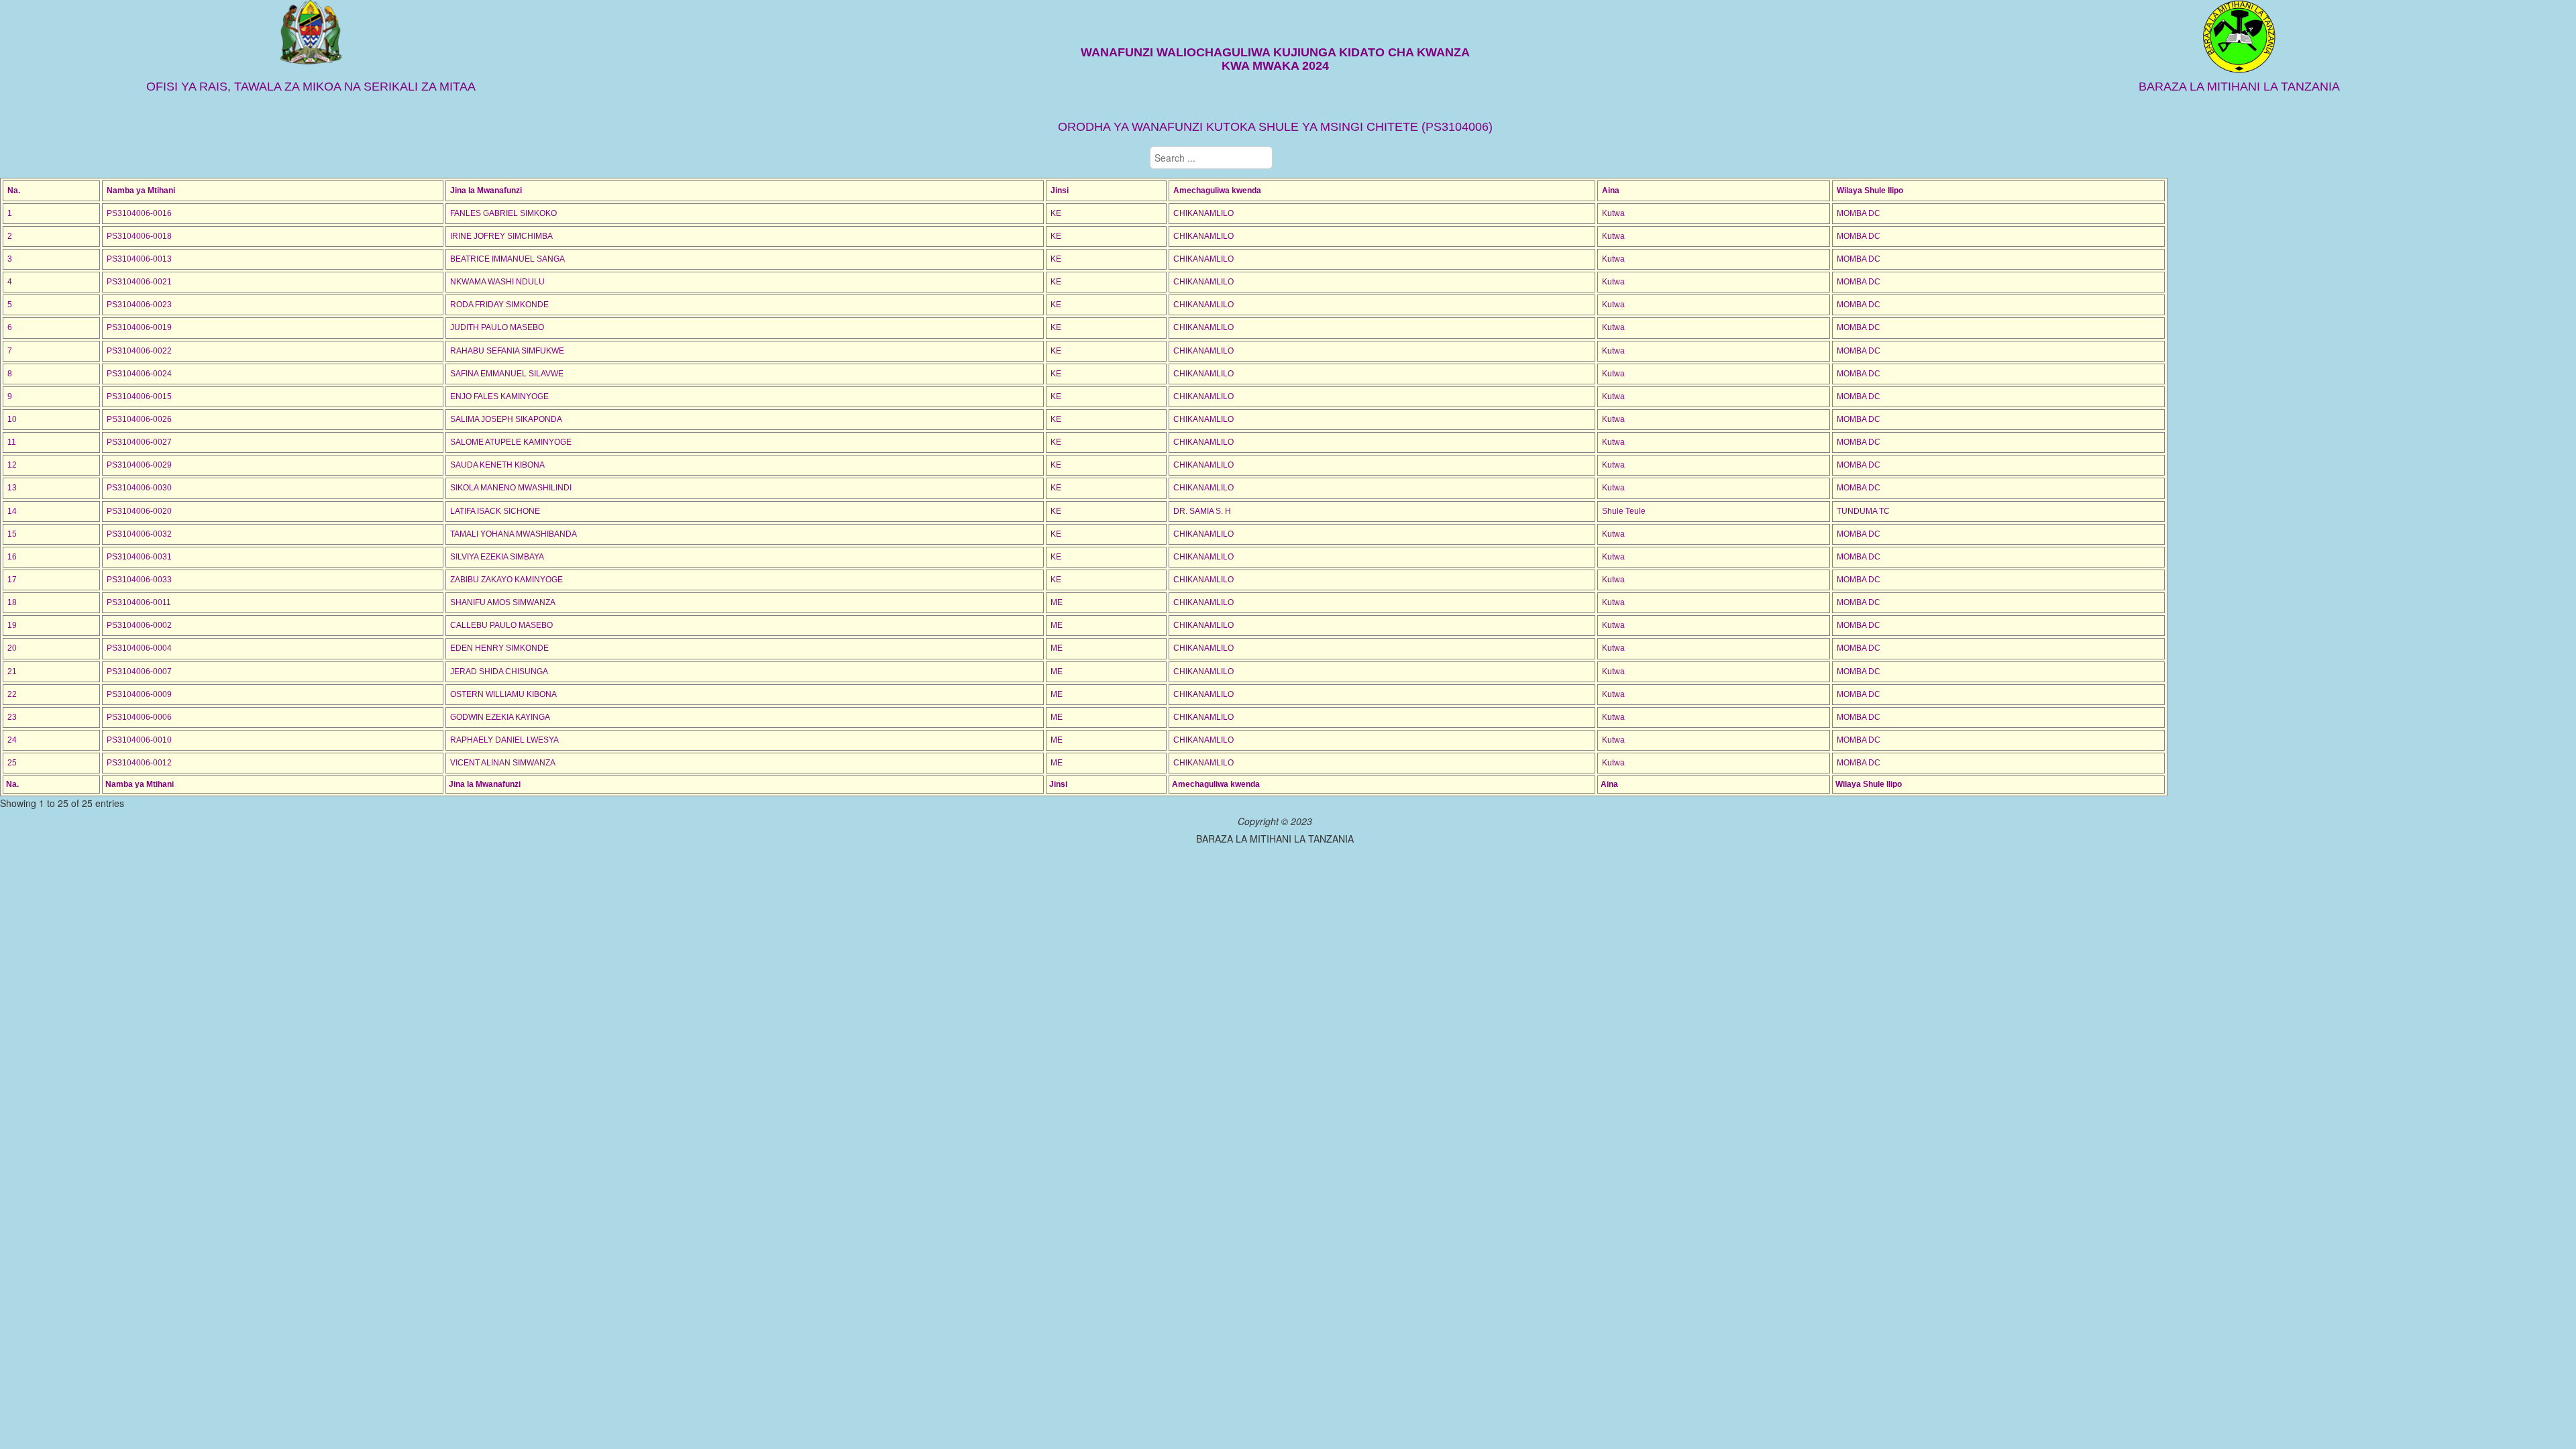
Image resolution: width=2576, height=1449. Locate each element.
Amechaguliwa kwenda (1217, 191)
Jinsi (1060, 191)
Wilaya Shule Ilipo (1870, 191)
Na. (14, 191)
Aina (1611, 191)
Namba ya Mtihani (141, 191)
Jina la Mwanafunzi (486, 191)
